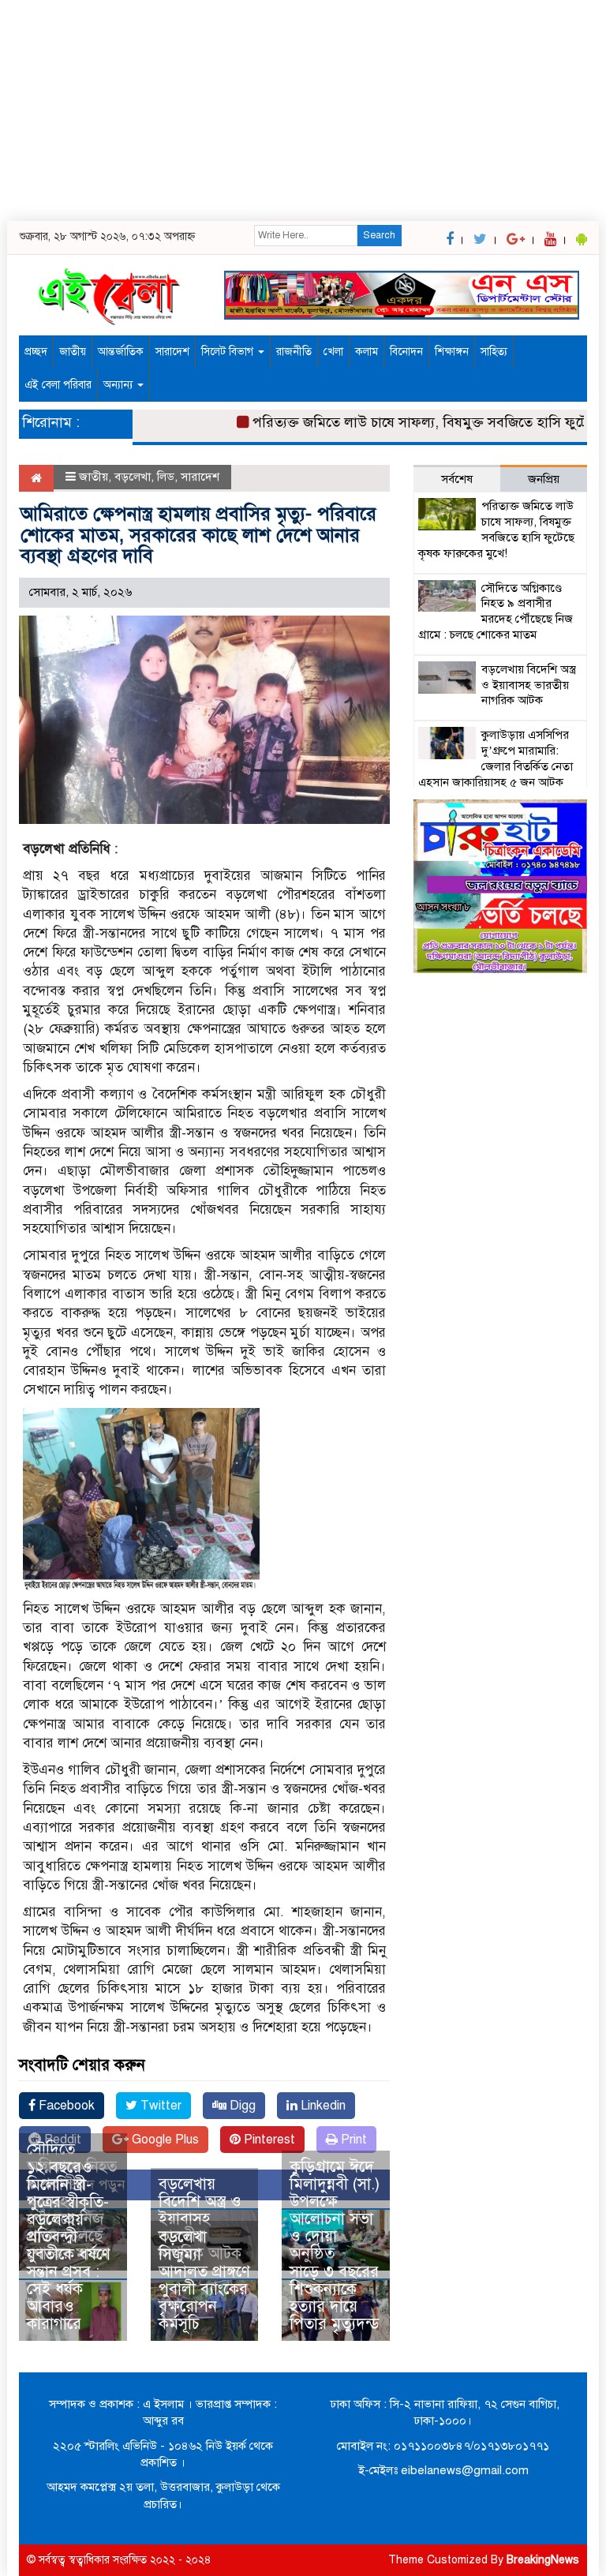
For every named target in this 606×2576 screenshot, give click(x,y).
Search (379, 235)
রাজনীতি (294, 352)
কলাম (367, 352)
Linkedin (322, 2106)
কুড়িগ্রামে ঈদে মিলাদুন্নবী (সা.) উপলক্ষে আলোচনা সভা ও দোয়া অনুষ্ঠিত (335, 2210)
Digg (241, 2106)
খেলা (333, 352)
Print (352, 2140)
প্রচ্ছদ (36, 352)
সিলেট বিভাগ (229, 352)
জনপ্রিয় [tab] (544, 479)
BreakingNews (543, 2560)
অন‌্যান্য (120, 385)
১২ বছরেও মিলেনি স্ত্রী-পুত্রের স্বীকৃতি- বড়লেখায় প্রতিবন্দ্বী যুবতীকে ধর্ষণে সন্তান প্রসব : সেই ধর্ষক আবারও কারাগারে (69, 2246)
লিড (166, 477)
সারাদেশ (172, 352)
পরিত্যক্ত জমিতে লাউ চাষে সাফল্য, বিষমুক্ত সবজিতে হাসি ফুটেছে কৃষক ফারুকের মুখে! (496, 529)
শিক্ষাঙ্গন (452, 352)
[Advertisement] (297, 110)
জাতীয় (73, 352)
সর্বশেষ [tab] (457, 479)
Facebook (65, 2106)
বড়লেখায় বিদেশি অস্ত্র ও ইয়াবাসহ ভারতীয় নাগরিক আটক (200, 2219)
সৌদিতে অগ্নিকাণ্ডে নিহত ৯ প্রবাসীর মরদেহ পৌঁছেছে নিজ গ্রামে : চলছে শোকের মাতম (496, 611)
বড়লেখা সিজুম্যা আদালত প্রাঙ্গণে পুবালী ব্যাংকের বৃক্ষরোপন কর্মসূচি (204, 2280)
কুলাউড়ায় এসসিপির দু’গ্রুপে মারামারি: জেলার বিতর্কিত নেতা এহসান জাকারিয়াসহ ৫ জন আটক (496, 758)
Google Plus (164, 2140)
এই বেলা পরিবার (58, 385)
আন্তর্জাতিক (121, 352)
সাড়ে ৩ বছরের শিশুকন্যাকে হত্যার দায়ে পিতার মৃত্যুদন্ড (335, 2298)
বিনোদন (406, 352)
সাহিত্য (494, 352)
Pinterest (268, 2140)
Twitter (159, 2106)
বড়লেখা (133, 477)
